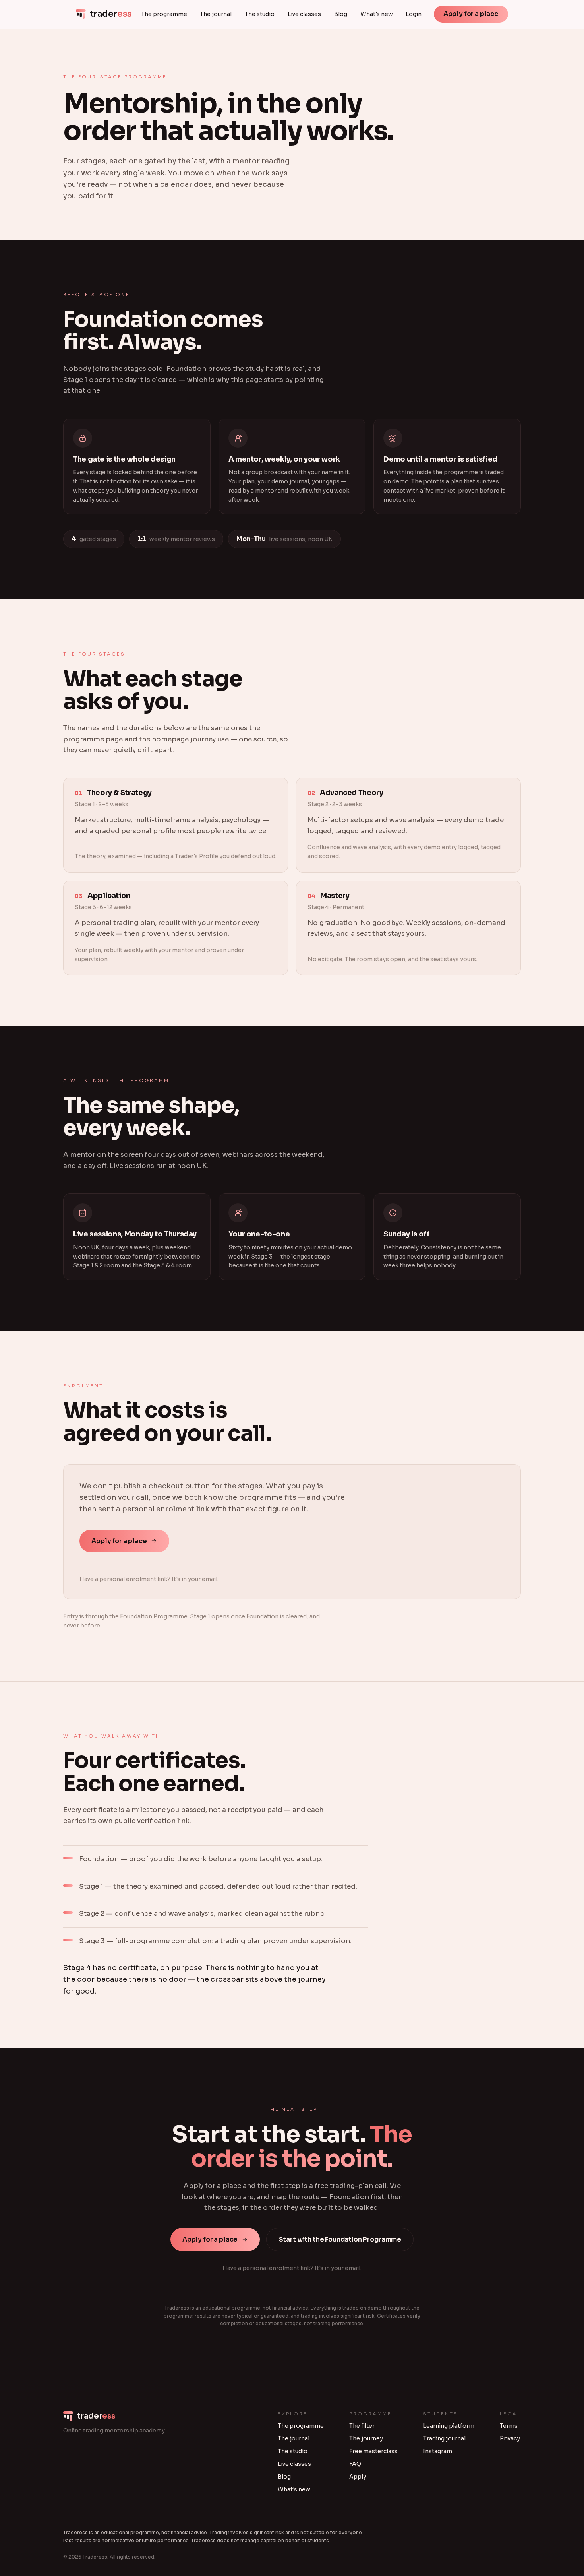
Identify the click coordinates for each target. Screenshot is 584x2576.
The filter (362, 2426)
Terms (509, 2426)
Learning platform (449, 2426)
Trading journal (444, 2438)
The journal (216, 14)
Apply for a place (471, 14)
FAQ (355, 2464)
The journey (366, 2438)
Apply (358, 2477)
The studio (260, 14)
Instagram (438, 2451)
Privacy (510, 2438)
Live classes (304, 14)
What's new (377, 14)
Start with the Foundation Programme (340, 2239)
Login (414, 14)
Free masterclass (373, 2451)
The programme (164, 14)
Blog (341, 14)
